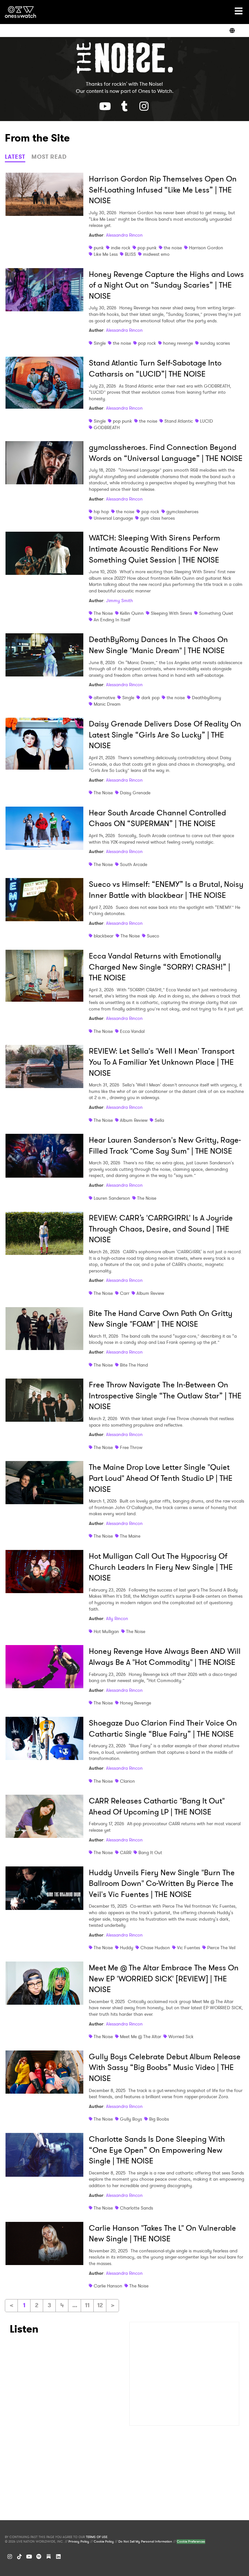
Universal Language (113, 518)
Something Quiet (216, 613)
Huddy (127, 1948)
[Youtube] (105, 106)
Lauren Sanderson (112, 1198)
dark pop (150, 698)
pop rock (147, 343)
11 (87, 2305)
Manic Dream (107, 704)
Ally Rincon (117, 1618)
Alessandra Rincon (124, 235)
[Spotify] (39, 2557)
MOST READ (49, 157)
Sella (159, 1120)
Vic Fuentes (189, 1948)
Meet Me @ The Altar (141, 2037)
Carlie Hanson (108, 2286)
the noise (173, 248)
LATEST (15, 157)
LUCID (207, 421)
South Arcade (134, 864)
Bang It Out (150, 1852)
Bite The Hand (134, 1365)
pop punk (147, 248)
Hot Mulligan (106, 1631)
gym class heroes (157, 518)
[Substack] (49, 2557)
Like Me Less (106, 254)
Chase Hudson (155, 1948)
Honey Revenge (136, 1703)
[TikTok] (19, 2557)
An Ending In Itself (112, 620)
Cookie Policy (104, 2542)
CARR (126, 1852)
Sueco (153, 936)
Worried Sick (181, 2037)
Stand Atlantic (179, 421)
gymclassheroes (182, 512)
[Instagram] (10, 2557)
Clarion (127, 1781)
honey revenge (178, 343)
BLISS (130, 254)
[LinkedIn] (58, 2557)
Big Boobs (159, 2119)
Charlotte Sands (136, 2208)
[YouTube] (29, 2557)
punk (99, 248)
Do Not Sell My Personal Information (145, 2542)
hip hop (101, 512)
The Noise (103, 613)
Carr (125, 1293)
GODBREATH (107, 427)
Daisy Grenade (135, 793)
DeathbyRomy (207, 698)
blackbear (104, 936)
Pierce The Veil (221, 1948)
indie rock (121, 248)
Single (100, 343)
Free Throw (131, 1447)
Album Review (134, 1120)
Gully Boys (131, 2119)
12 (100, 2305)
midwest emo (156, 254)
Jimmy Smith (119, 601)
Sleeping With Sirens (171, 613)
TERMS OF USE (97, 2537)
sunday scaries (215, 343)
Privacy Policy (79, 2542)
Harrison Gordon (206, 248)
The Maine (130, 1536)
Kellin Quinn (132, 613)
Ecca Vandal (132, 1031)
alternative (104, 698)
